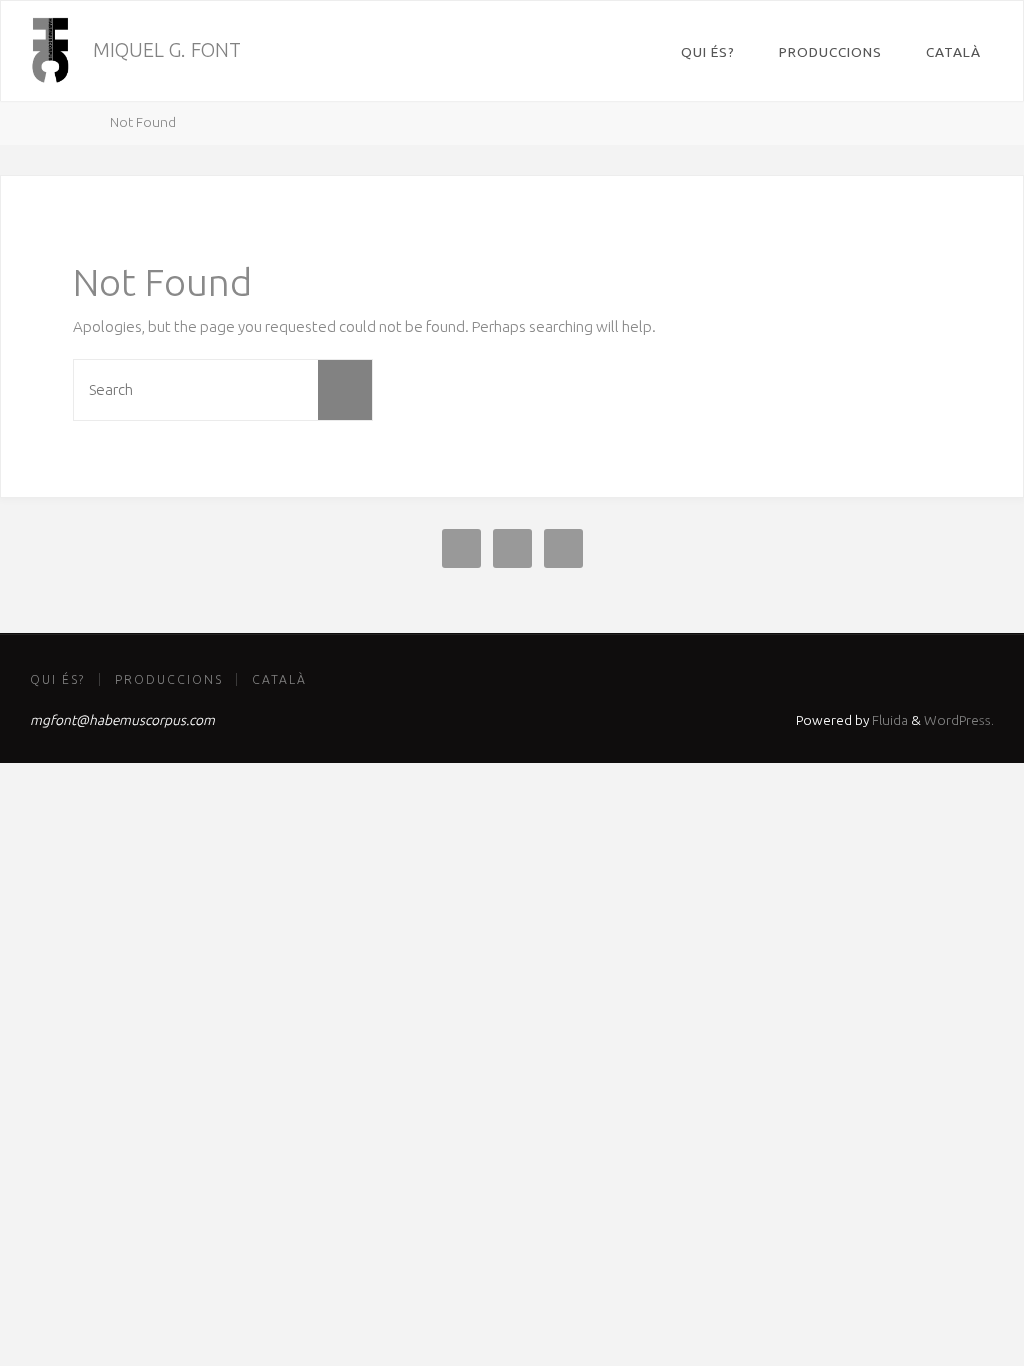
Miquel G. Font (167, 50)
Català (279, 679)
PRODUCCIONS (169, 679)
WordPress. (959, 720)
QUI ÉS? (57, 679)
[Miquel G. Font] (49, 50)
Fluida (888, 720)
